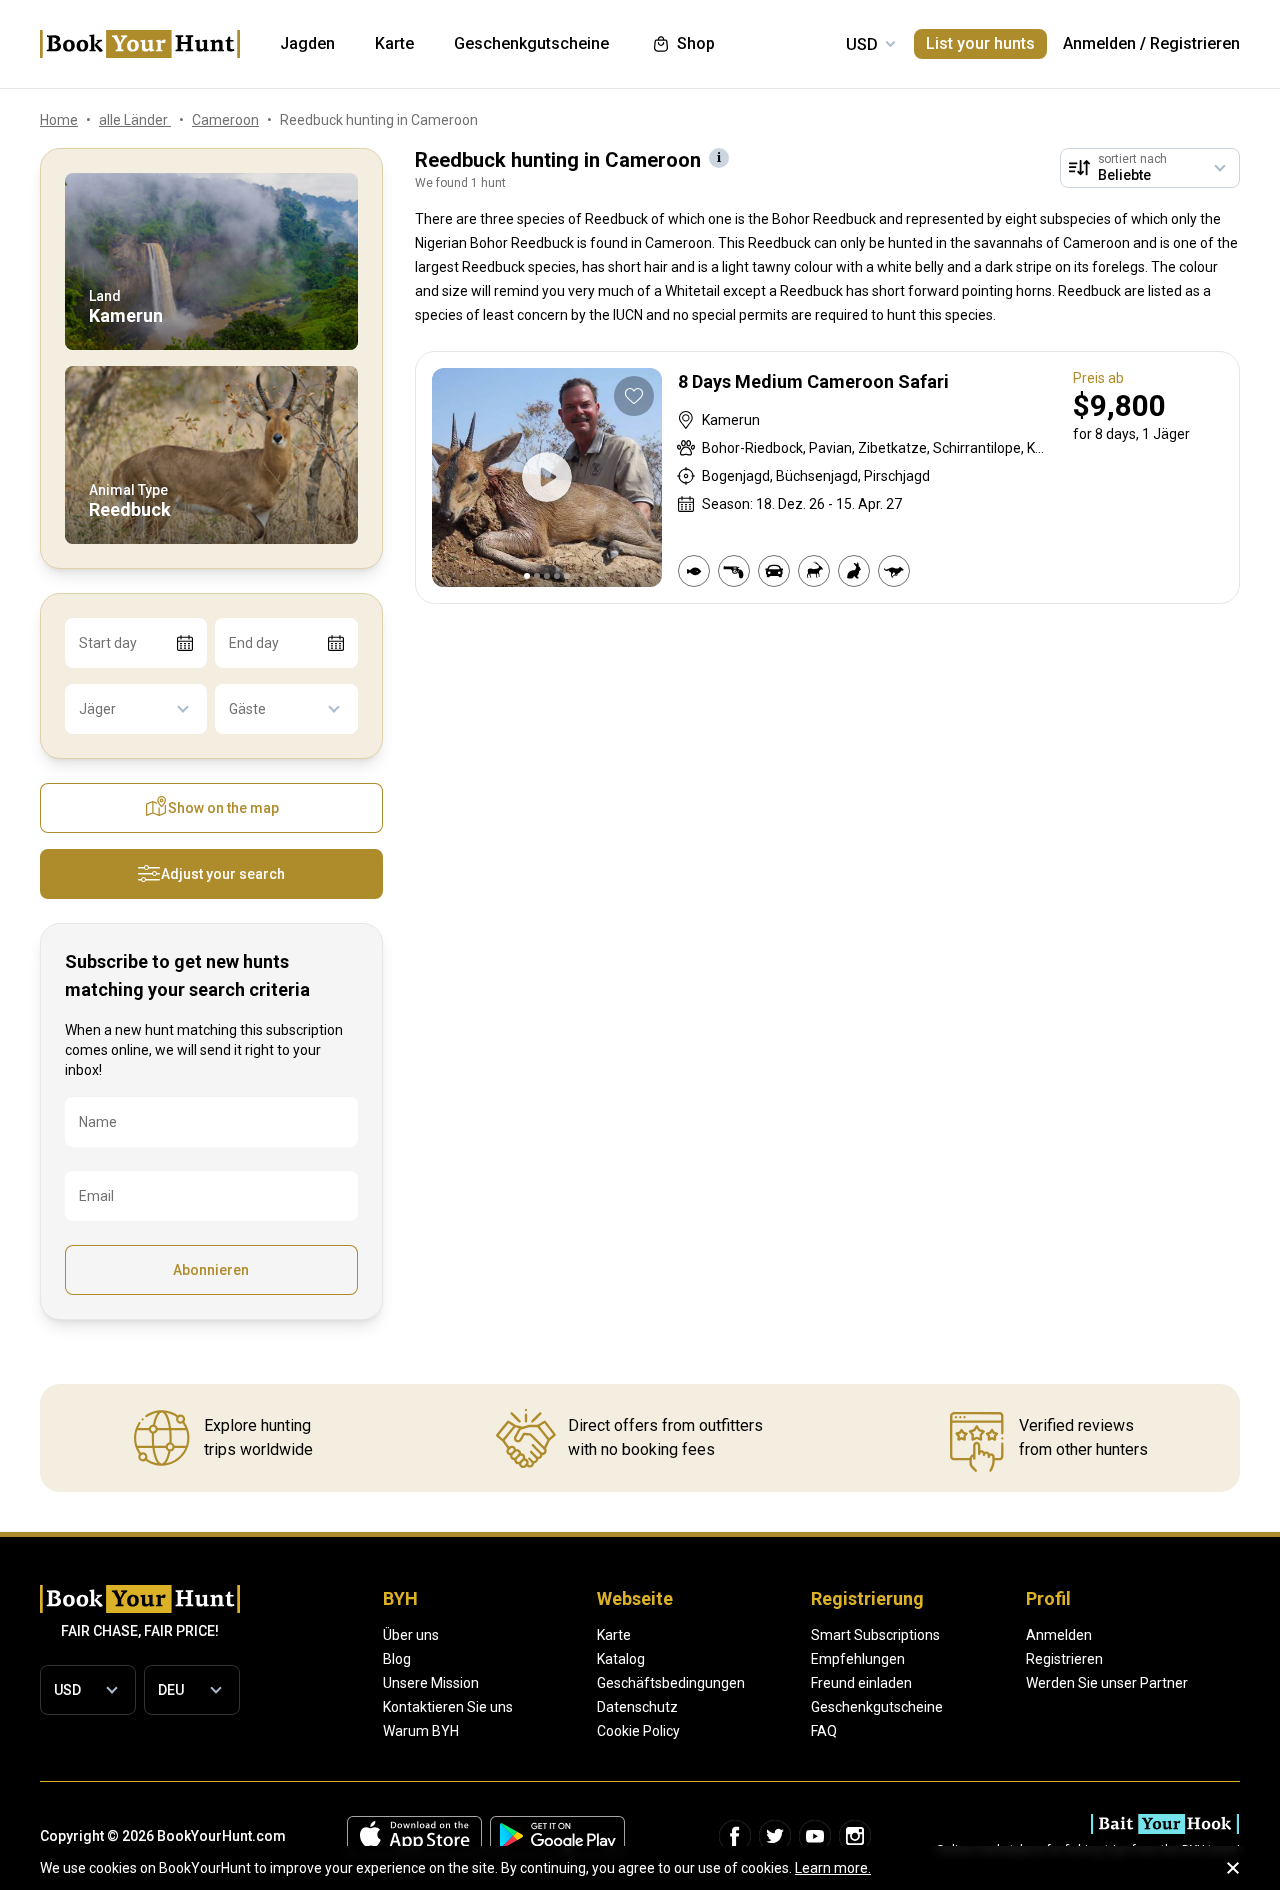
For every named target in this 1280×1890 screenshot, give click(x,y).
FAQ (824, 1731)
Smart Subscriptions (875, 1635)
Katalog (621, 1659)
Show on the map (223, 808)
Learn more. (833, 1868)
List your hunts (980, 43)
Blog (397, 1659)
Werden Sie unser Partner (1107, 1683)
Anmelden (1099, 43)
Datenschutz (637, 1707)
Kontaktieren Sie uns (448, 1707)
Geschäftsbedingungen (671, 1683)
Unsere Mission (431, 1683)
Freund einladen (861, 1683)
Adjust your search (223, 874)
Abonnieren (211, 1270)
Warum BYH (421, 1731)
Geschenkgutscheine (877, 1707)
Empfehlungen (858, 1659)
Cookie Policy (638, 1731)
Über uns (411, 1635)
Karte (614, 1635)
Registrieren (1195, 43)
